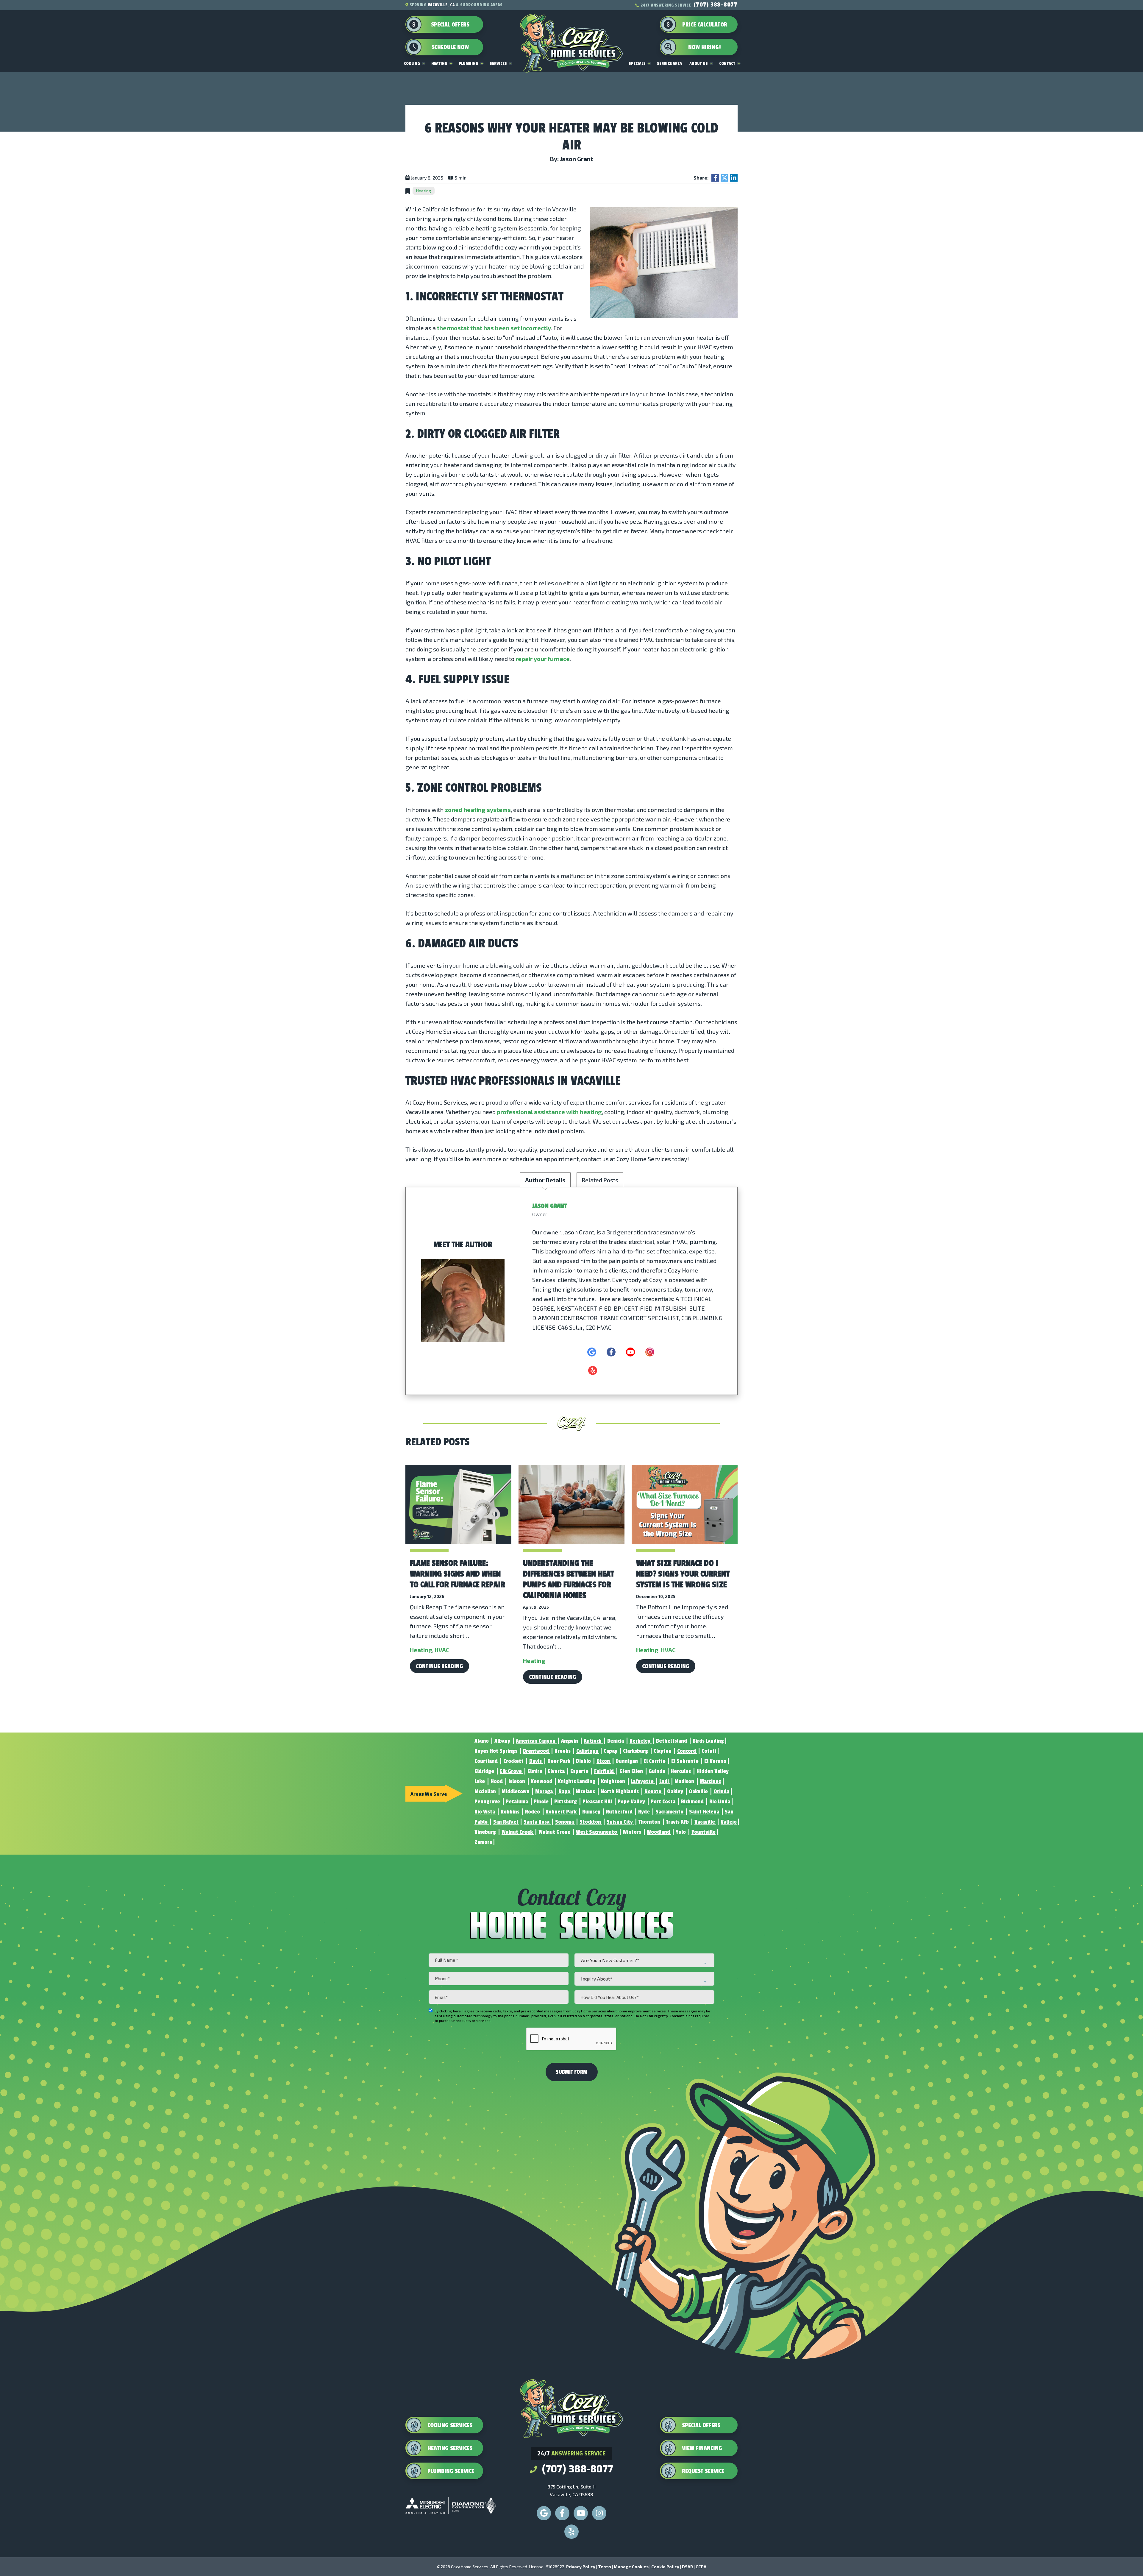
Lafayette (643, 1781)
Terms (605, 2567)
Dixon (604, 1761)
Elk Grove (511, 1771)
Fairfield (605, 1771)
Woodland (659, 1832)
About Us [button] (699, 64)
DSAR (687, 2567)
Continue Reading (439, 1666)
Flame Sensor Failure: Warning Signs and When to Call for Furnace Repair (457, 1574)
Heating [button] (439, 64)
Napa (565, 1791)
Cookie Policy (665, 2567)
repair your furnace (543, 659)
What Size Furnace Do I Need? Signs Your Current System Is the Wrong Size (683, 1574)
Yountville (704, 1832)
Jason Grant (549, 1206)
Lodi (665, 1781)
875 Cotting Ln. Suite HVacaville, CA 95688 (571, 2490)
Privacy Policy (581, 2567)
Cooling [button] (412, 64)
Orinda (721, 1791)
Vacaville (705, 1822)
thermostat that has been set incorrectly (494, 328)
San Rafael (506, 1822)
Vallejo (729, 1822)
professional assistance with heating (549, 1112)
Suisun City (620, 1822)
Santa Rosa (537, 1822)
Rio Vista (485, 1812)
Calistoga (588, 1751)
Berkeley (641, 1741)
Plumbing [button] (469, 64)
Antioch (593, 1741)
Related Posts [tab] (600, 1180)
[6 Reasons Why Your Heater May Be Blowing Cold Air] (664, 262)
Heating (424, 191)
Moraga (545, 1791)
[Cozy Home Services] (571, 33)
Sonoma (565, 1822)
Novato (654, 1791)
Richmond (693, 1802)
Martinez (711, 1781)
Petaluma (517, 1802)
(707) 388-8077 (716, 5)
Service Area (669, 64)
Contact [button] (727, 64)
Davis (536, 1761)
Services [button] (498, 64)
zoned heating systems (478, 810)
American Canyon (536, 1741)
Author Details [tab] (545, 1180)
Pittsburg (566, 1802)
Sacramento (670, 1812)
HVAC (442, 1650)
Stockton (591, 1822)
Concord (687, 1751)
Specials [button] (637, 64)
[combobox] (644, 1960)
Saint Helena (705, 1812)
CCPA (701, 2567)
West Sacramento (597, 1832)
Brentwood (537, 1751)
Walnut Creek (518, 1832)
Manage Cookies (631, 2567)
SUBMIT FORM (571, 2072)
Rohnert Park (562, 1812)
